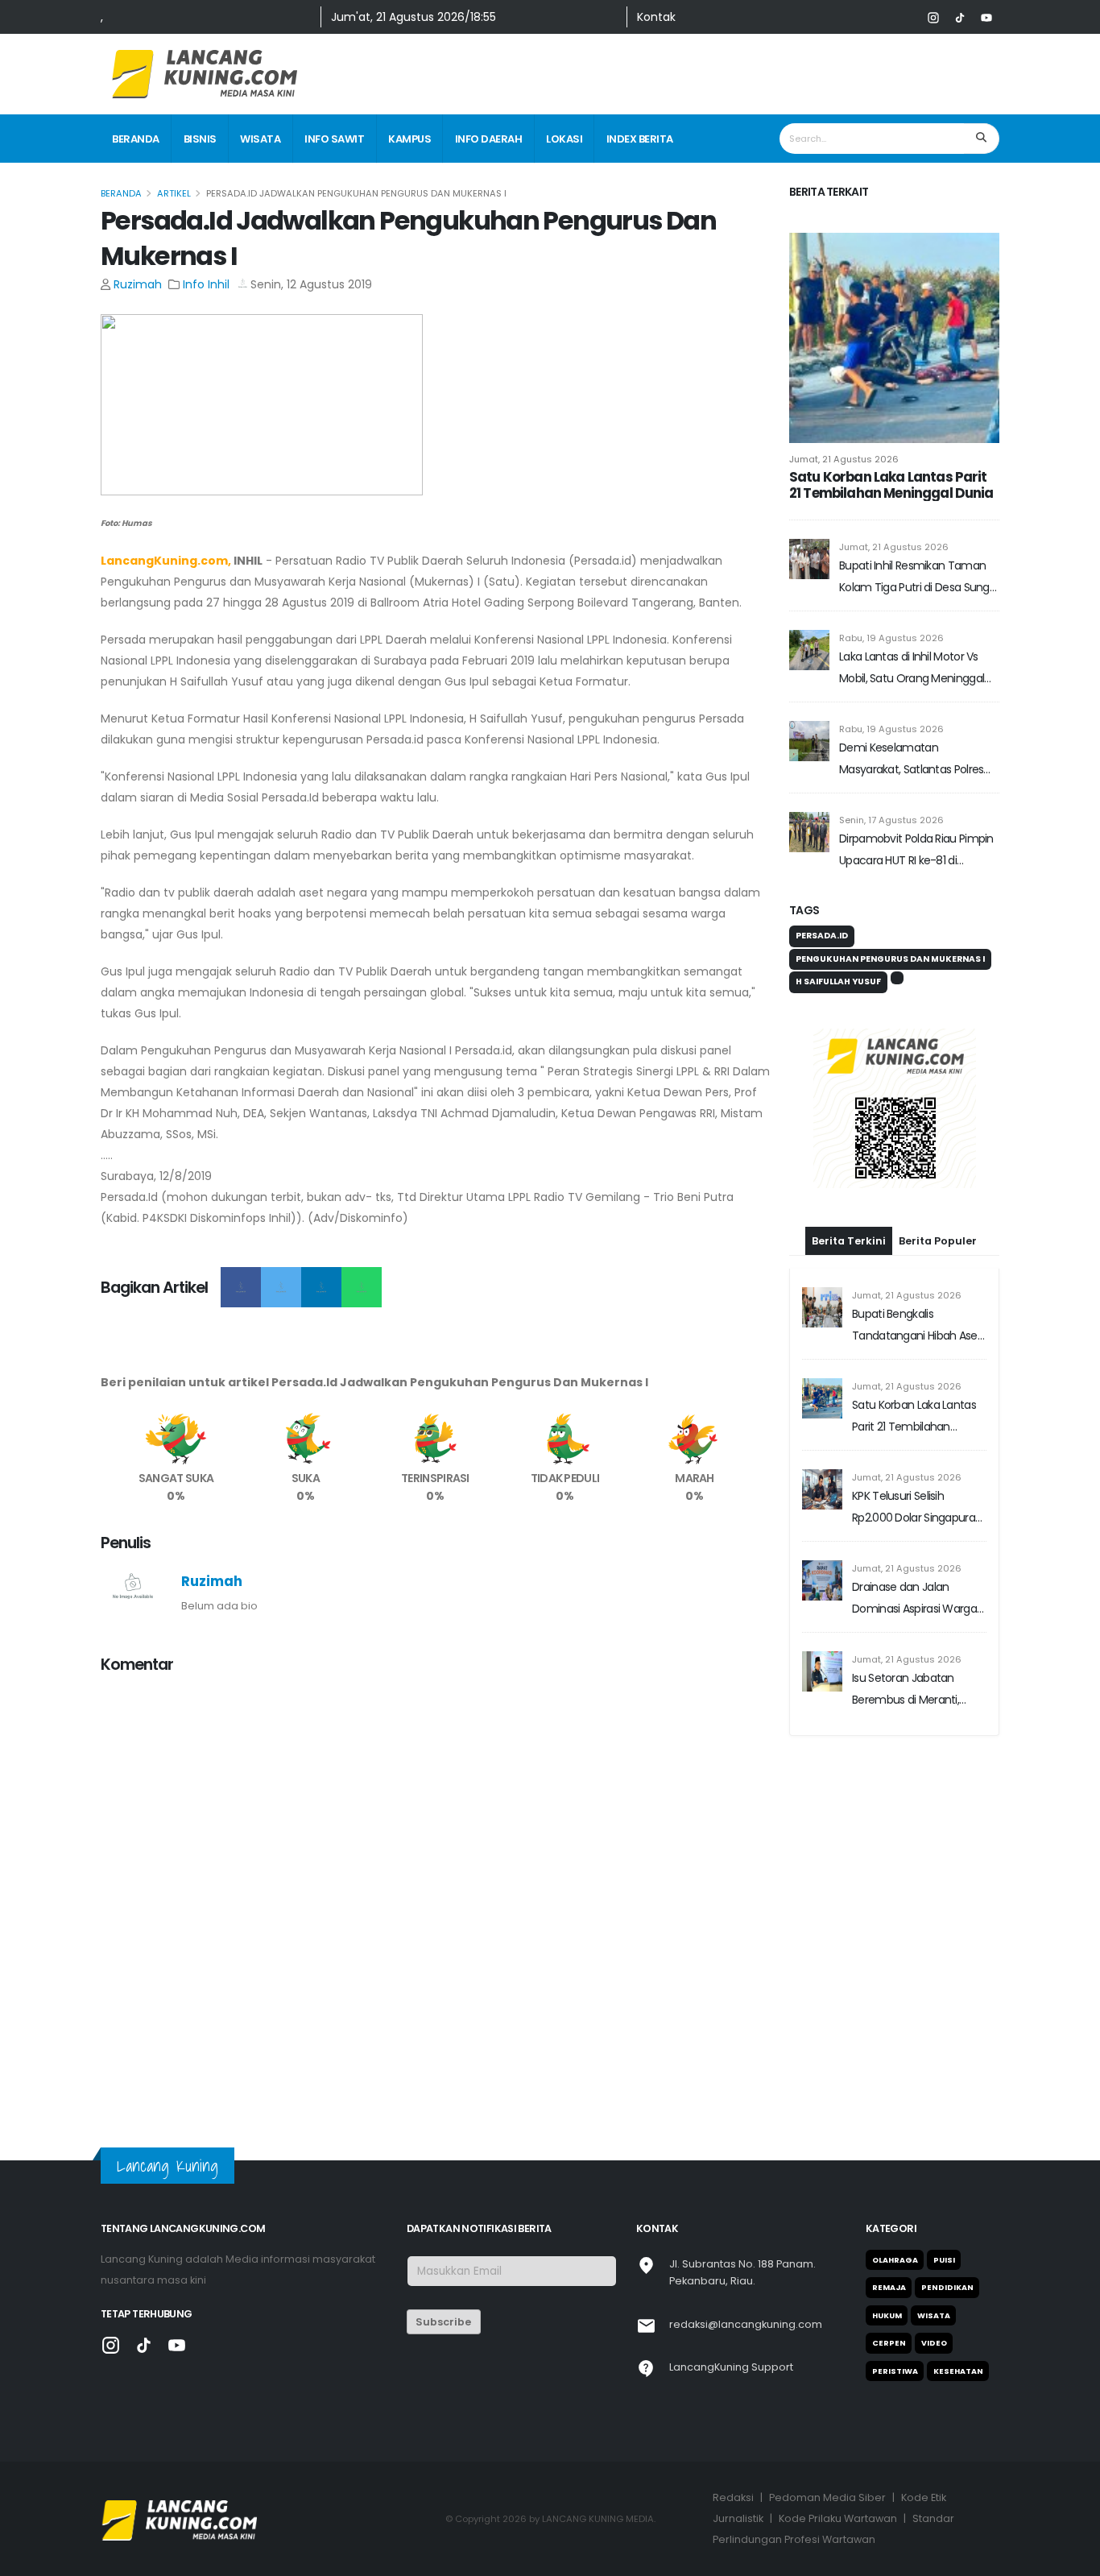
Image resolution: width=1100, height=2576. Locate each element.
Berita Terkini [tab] (849, 1341)
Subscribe (443, 2322)
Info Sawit (334, 139)
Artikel (174, 193)
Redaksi (733, 2497)
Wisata (260, 139)
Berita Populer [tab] (938, 1341)
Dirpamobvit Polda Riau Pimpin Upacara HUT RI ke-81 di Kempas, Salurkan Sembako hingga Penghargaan (916, 851)
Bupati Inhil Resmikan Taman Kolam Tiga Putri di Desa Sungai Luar (918, 578)
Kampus (409, 139)
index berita (640, 139)
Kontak (656, 17)
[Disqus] (435, 1890)
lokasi (564, 139)
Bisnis (200, 139)
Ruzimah (138, 284)
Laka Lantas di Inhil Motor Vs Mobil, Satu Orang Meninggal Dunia (912, 669)
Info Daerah (489, 139)
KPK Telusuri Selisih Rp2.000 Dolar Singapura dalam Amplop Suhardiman (914, 1608)
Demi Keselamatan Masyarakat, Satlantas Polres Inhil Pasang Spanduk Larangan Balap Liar (918, 760)
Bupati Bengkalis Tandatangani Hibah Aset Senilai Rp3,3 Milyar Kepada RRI (919, 1426)
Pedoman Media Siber (827, 2497)
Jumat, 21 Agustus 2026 (844, 459)
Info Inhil (206, 284)
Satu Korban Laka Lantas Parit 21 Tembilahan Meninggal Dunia (891, 485)
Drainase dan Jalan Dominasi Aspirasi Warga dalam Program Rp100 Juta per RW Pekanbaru (914, 1699)
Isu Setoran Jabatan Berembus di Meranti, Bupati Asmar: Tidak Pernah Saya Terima (906, 1790)
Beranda (136, 139)
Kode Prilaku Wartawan (838, 2518)
